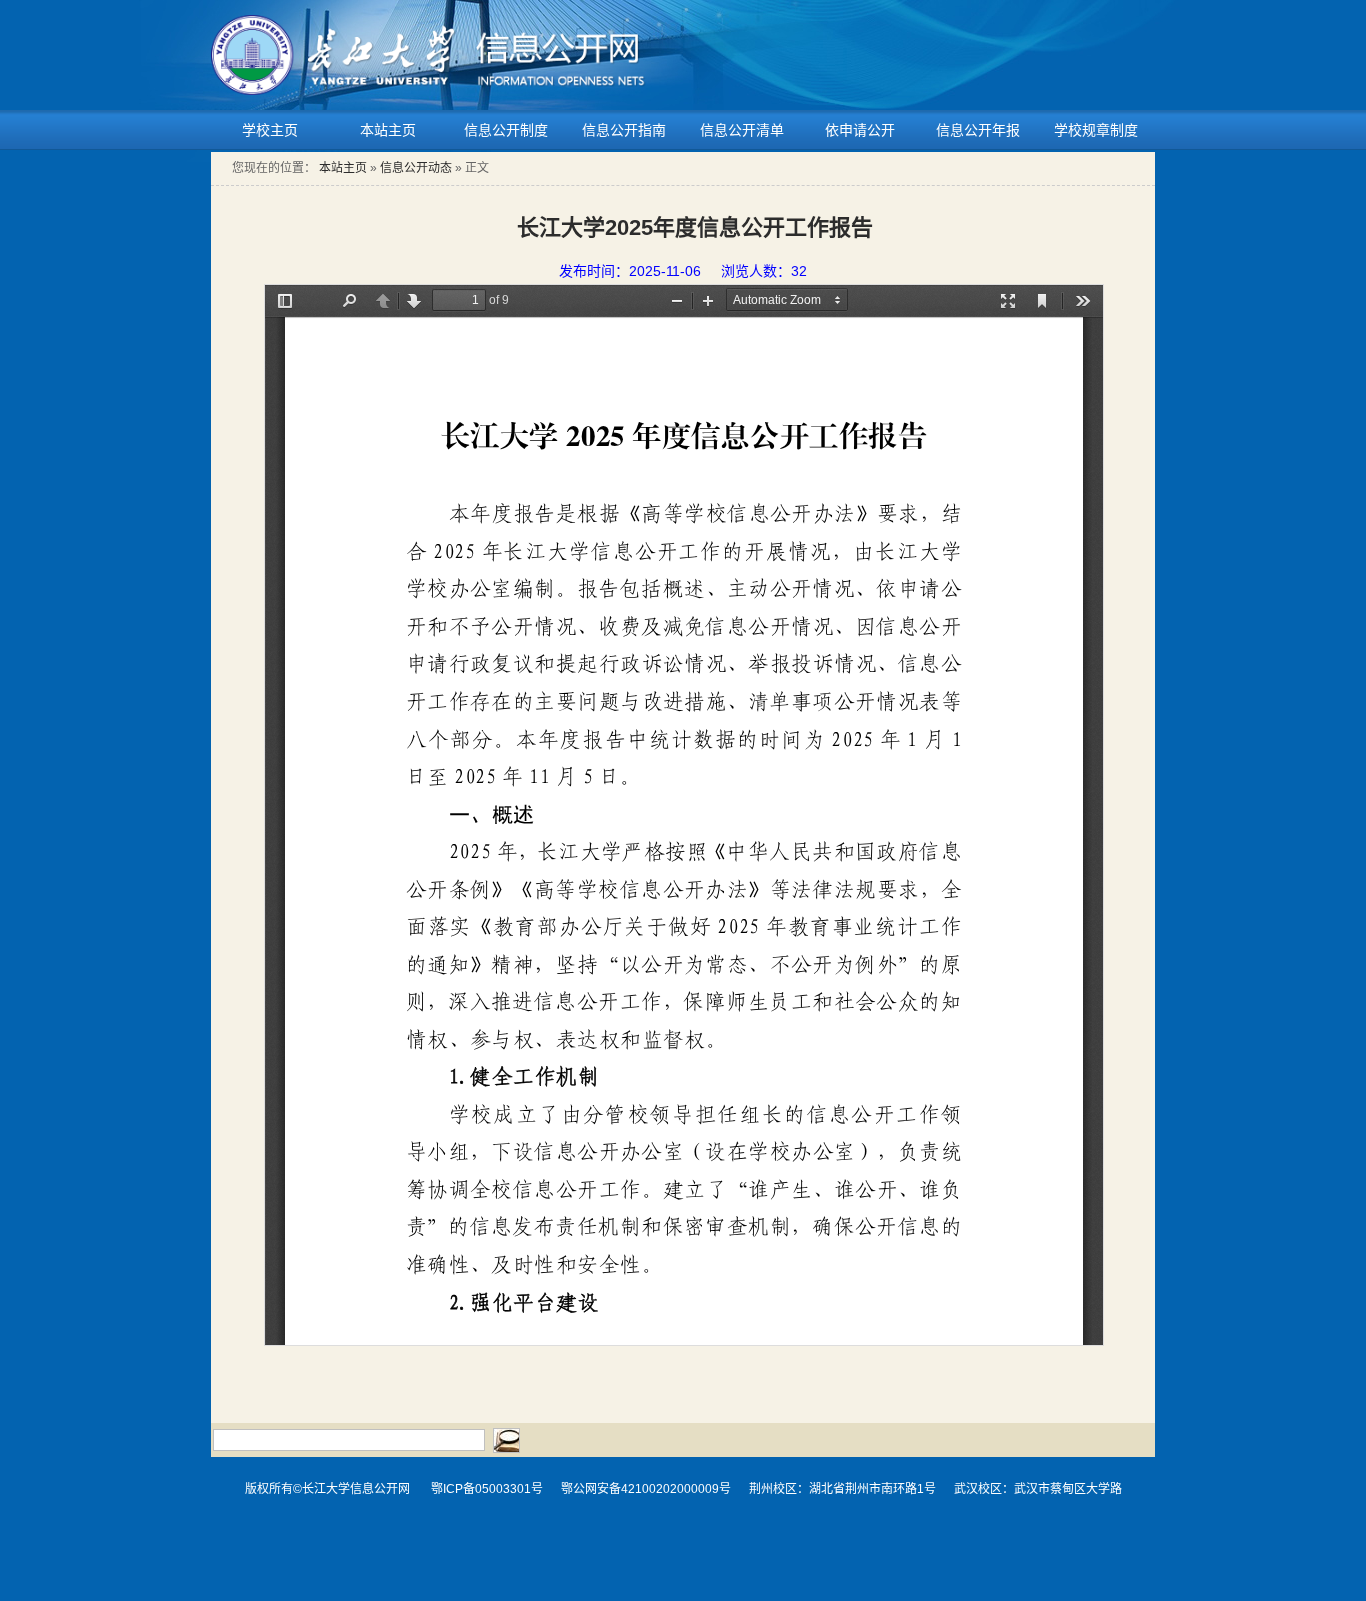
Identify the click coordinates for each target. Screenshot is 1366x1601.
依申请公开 (860, 130)
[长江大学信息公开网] (428, 27)
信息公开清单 (742, 130)
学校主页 (270, 130)
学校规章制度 (1096, 130)
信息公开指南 (624, 130)
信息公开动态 (416, 168)
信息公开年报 (978, 130)
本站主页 (388, 130)
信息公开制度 (506, 130)
